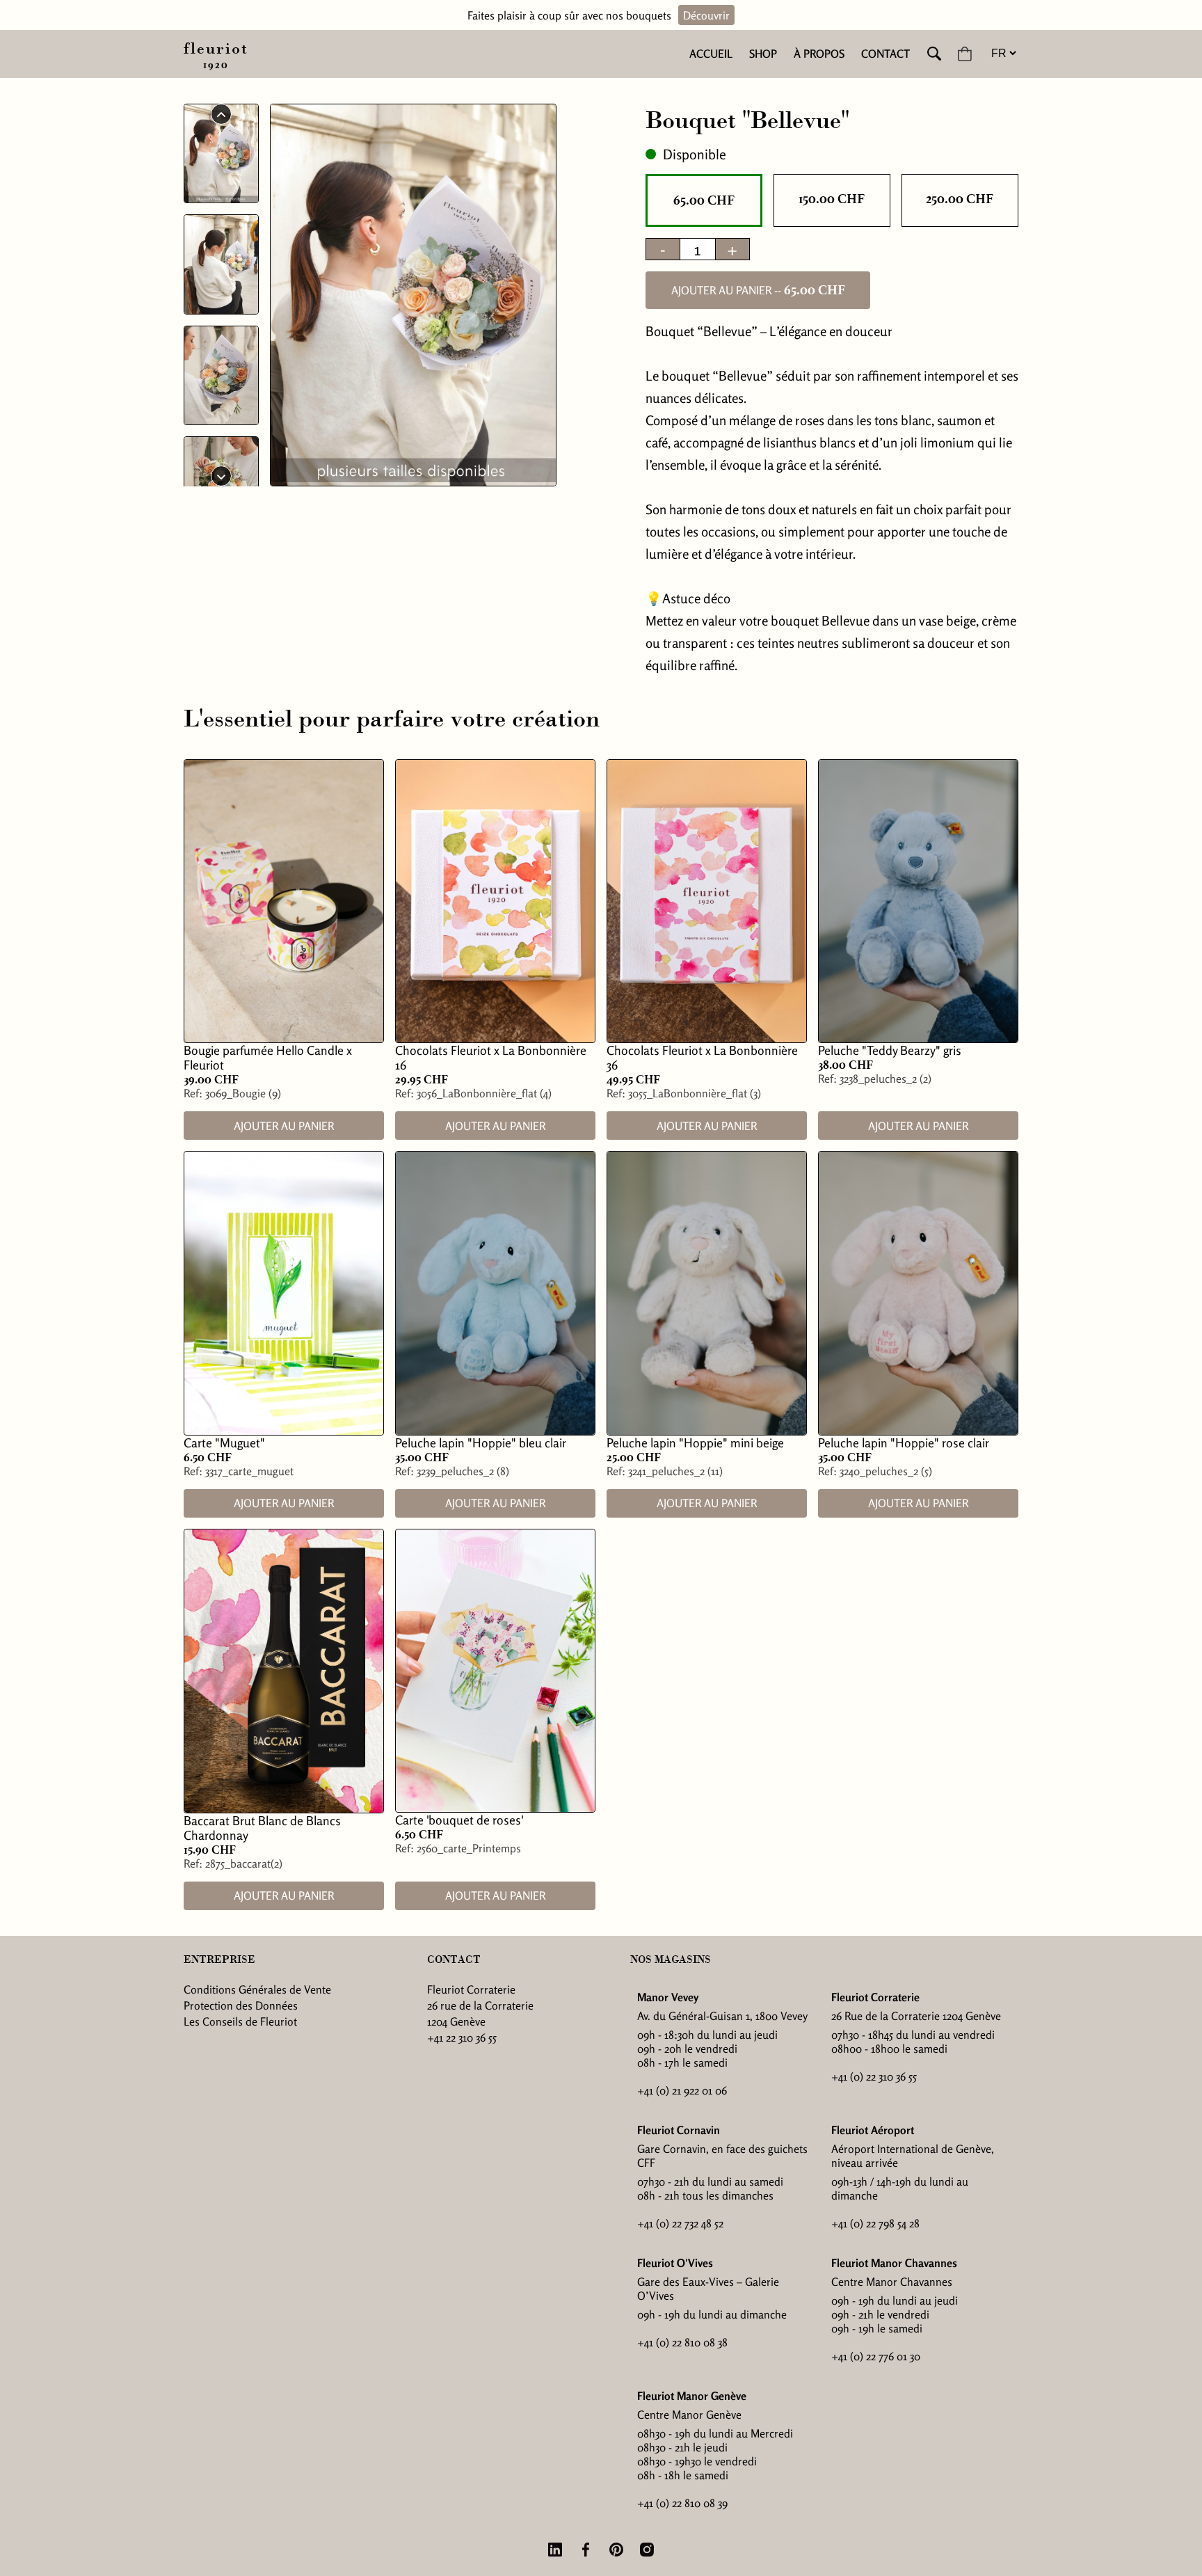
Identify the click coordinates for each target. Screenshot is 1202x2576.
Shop (763, 54)
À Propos (819, 54)
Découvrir (706, 15)
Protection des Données (241, 2005)
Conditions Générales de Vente (257, 1989)
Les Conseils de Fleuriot (240, 2021)
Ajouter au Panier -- (758, 290)
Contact (886, 54)
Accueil (711, 54)
